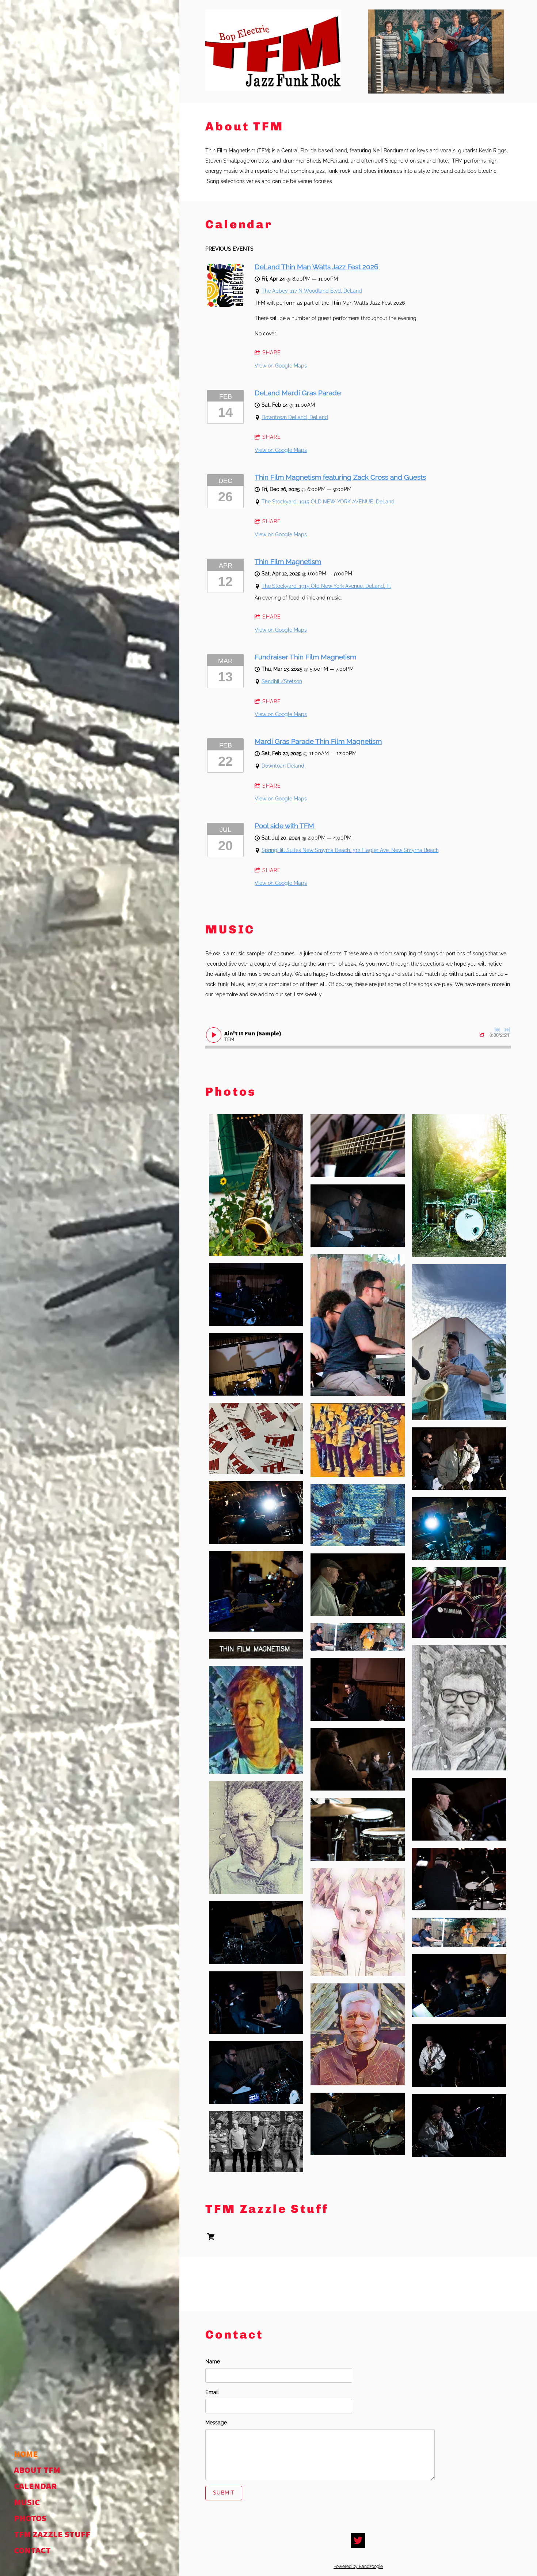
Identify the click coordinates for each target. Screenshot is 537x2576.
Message (216, 2423)
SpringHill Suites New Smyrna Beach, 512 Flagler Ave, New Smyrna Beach (350, 850)
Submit (224, 2493)
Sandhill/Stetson (282, 681)
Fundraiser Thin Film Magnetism (305, 657)
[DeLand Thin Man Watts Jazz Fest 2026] (225, 305)
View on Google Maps (281, 366)
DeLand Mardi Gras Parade (298, 393)
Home (26, 2454)
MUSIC (27, 2503)
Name (213, 2362)
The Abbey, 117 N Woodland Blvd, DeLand (312, 291)
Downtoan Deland (283, 766)
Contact (32, 2551)
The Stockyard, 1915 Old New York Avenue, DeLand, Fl (326, 586)
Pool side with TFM (284, 826)
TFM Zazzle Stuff (52, 2535)
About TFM (37, 2470)
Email (212, 2392)
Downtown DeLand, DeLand (295, 417)
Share (272, 353)
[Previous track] (497, 1030)
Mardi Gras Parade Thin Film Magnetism (318, 741)
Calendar (35, 2486)
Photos (30, 2519)
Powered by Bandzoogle (358, 2567)
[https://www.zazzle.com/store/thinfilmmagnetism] (211, 2238)
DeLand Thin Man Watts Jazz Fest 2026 (316, 267)
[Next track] (507, 1030)
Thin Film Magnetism (288, 562)
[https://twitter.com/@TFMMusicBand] (358, 2541)
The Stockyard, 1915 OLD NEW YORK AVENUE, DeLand (328, 502)
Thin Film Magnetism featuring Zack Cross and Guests (340, 477)
